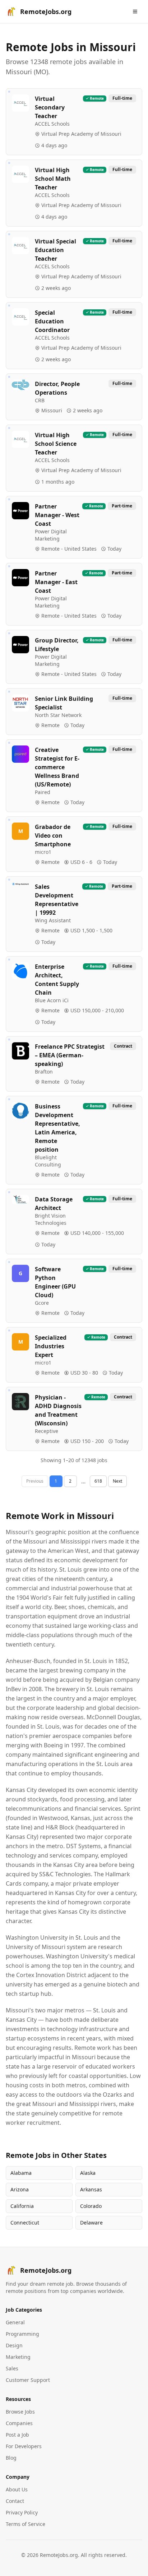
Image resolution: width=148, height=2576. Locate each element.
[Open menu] (135, 12)
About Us (17, 2489)
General (15, 2322)
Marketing (18, 2357)
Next (117, 1481)
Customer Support (28, 2380)
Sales (12, 2368)
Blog (11, 2458)
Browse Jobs (20, 2412)
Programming (22, 2334)
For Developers (24, 2446)
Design (14, 2345)
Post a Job (17, 2435)
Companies (19, 2423)
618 (98, 1481)
